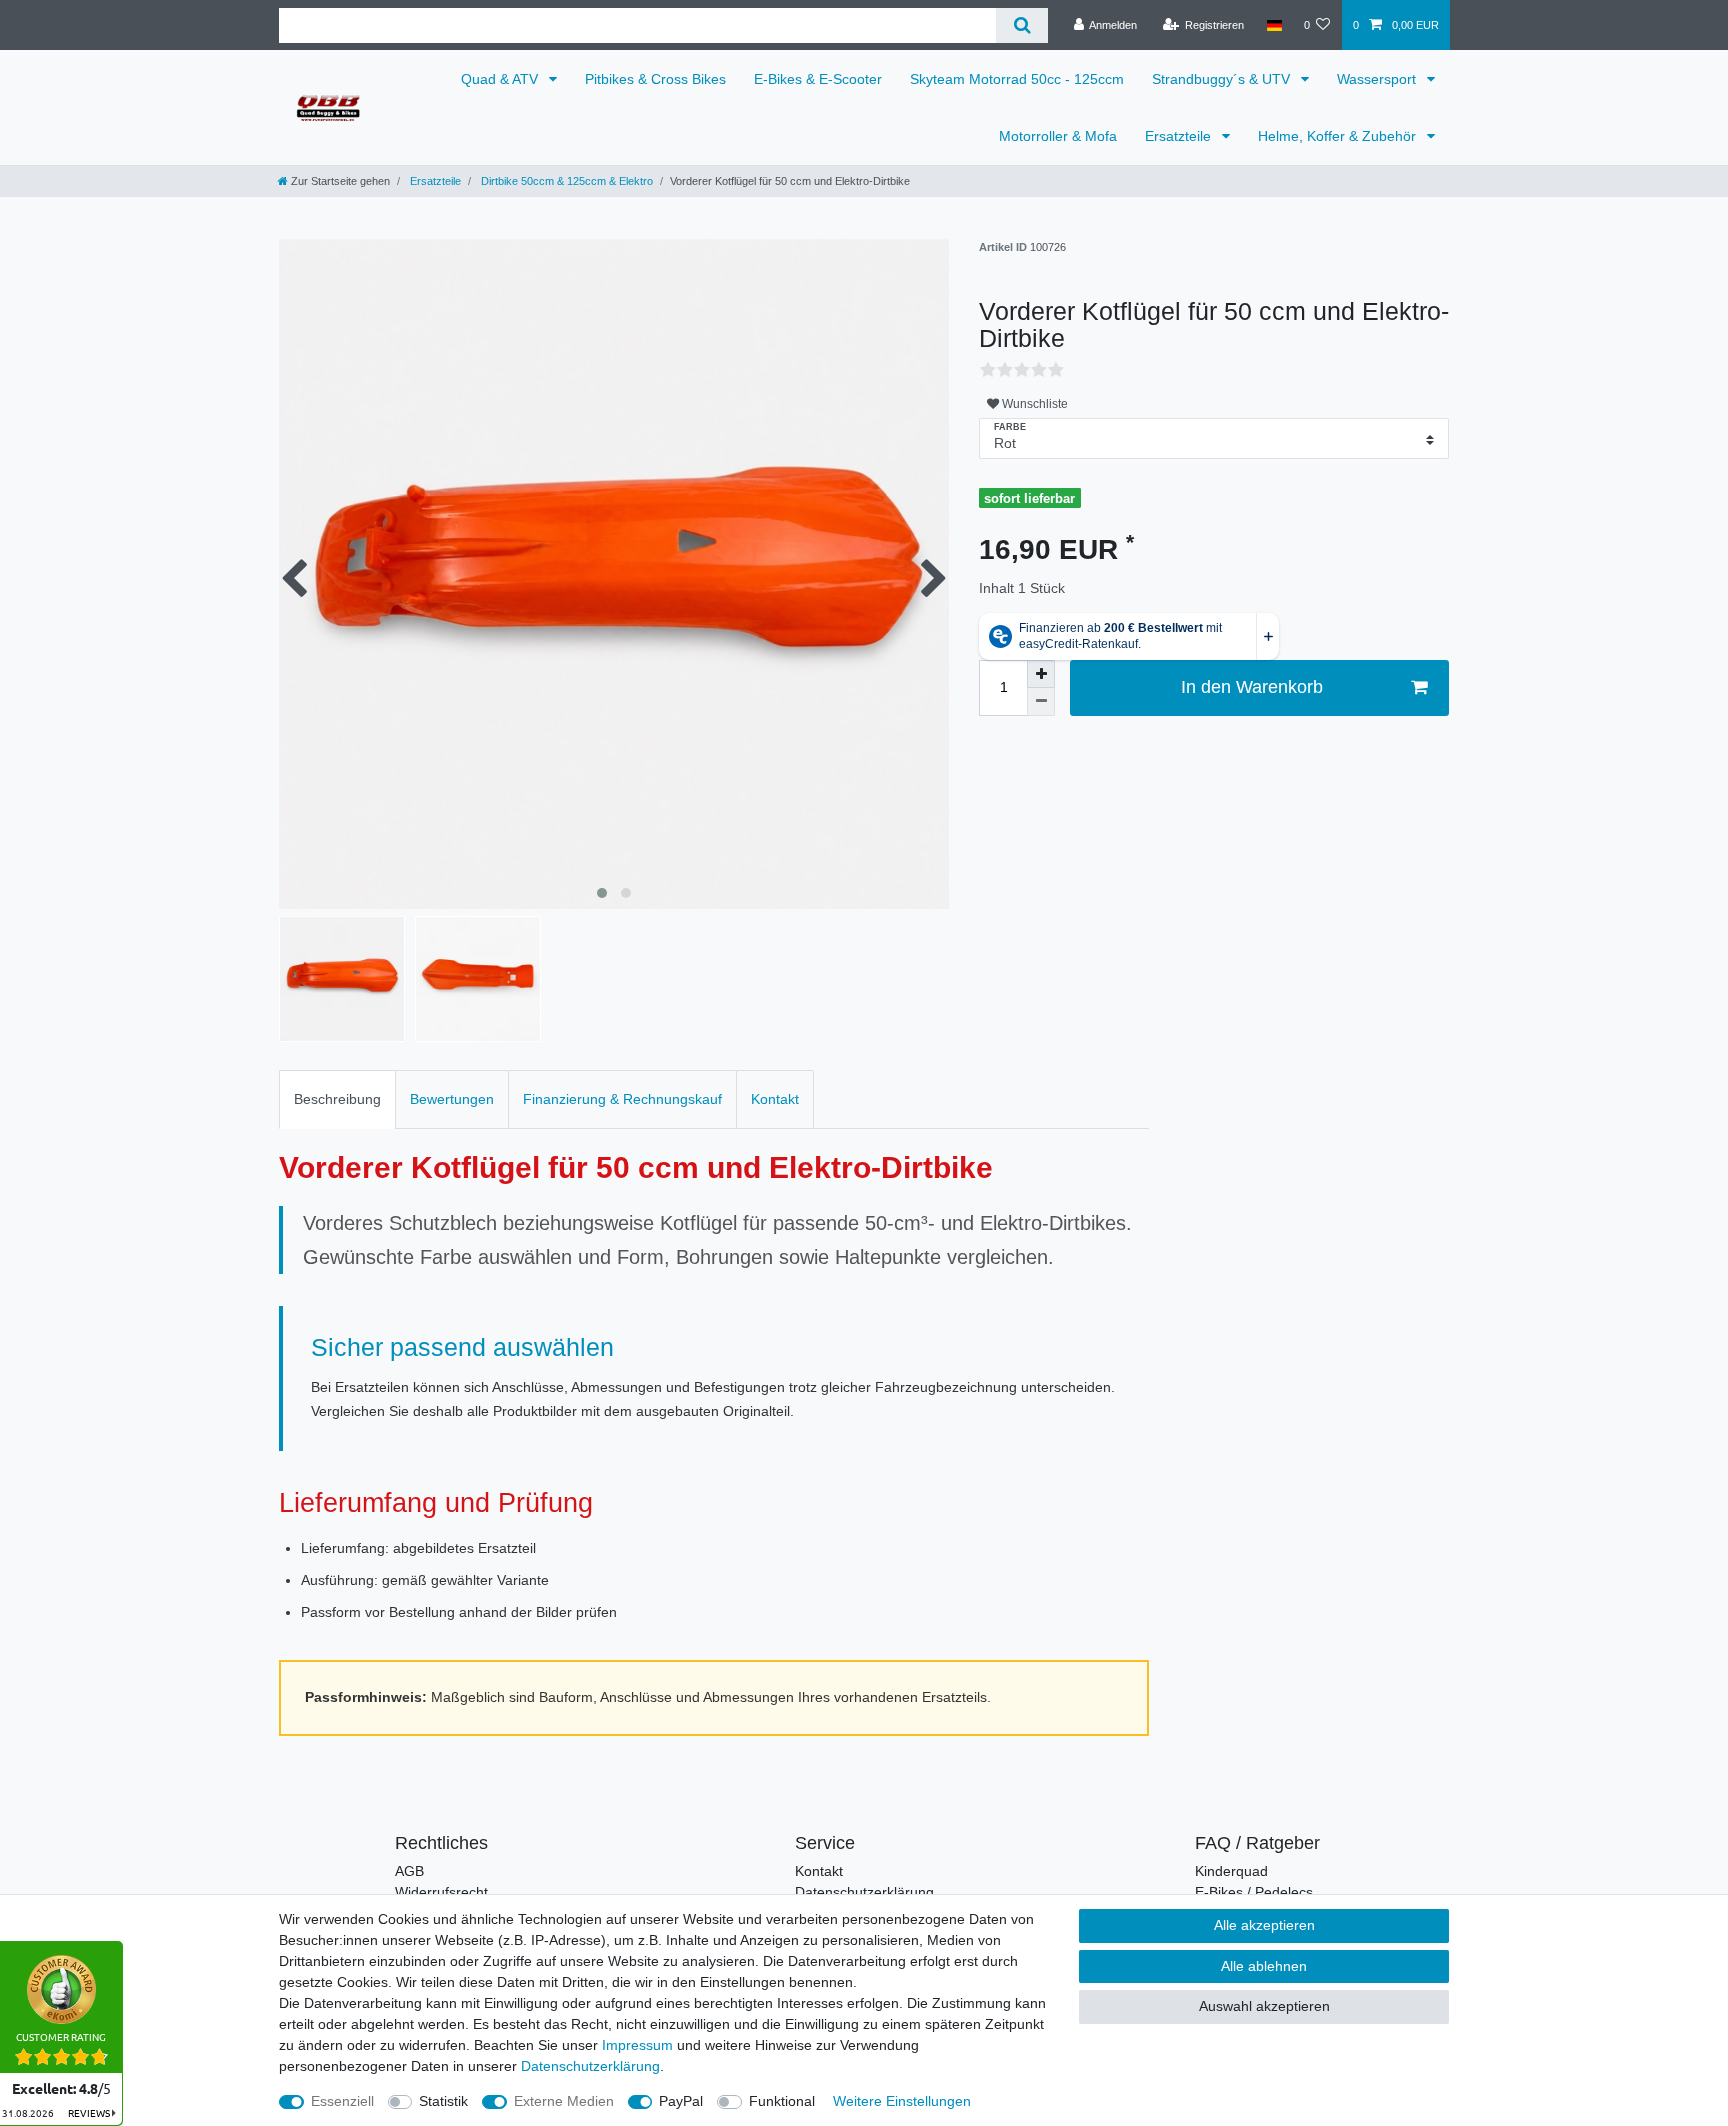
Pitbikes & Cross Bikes (655, 79)
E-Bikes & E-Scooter (818, 79)
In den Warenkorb (1252, 687)
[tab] (337, 1099)
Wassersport (1378, 79)
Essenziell (342, 2101)
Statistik (443, 2101)
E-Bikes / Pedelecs (1254, 1892)
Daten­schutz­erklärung (590, 2066)
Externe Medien (564, 2101)
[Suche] (1021, 25)
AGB (409, 1871)
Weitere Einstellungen (902, 2101)
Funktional (782, 2101)
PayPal (681, 2101)
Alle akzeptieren (1264, 1925)
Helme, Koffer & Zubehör (1339, 136)
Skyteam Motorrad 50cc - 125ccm (1017, 79)
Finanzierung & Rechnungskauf (622, 1099)
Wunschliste (1033, 404)
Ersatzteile (1180, 136)
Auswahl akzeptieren (1264, 2006)
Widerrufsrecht (441, 1892)
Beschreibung (337, 1099)
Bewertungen (452, 1099)
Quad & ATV (501, 79)
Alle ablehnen (1264, 1966)
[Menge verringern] (1041, 702)
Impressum (637, 2045)
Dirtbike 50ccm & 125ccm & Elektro (565, 181)
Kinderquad (1231, 1871)
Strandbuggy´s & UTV (1223, 79)
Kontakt (775, 1099)
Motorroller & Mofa (1058, 136)
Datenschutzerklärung (864, 1892)
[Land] (1273, 25)
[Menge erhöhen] (1041, 674)
